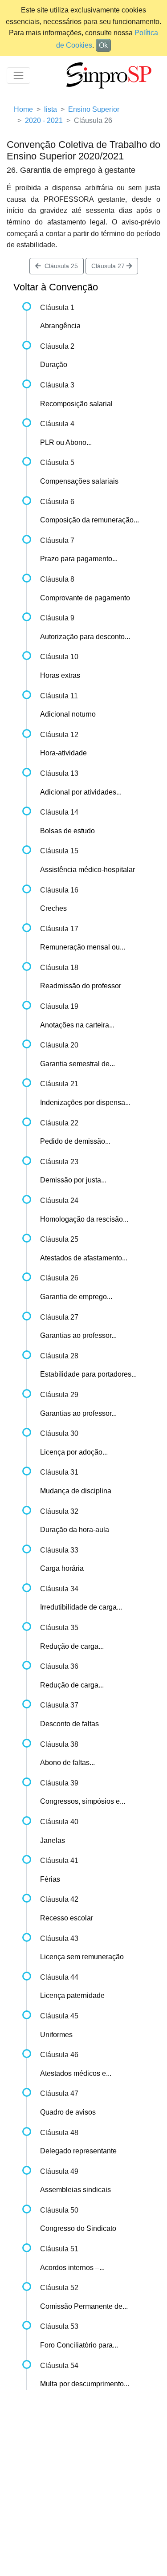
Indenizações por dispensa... (85, 1103)
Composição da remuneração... (90, 520)
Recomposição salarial (76, 404)
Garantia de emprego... (76, 1297)
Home (23, 109)
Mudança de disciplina (76, 1491)
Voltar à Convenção (56, 287)
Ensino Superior (94, 109)
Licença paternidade (72, 1995)
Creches (53, 908)
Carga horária (62, 1568)
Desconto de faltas (69, 1724)
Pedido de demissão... (75, 1141)
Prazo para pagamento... (79, 559)
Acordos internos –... (72, 2268)
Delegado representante (78, 2151)
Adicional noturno (68, 714)
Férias (50, 1879)
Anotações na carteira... (77, 1025)
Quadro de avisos (68, 2112)
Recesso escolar (67, 1918)
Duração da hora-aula (75, 1530)
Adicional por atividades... (81, 792)
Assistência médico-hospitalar (88, 870)
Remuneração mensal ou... (83, 947)
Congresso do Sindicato (78, 2228)
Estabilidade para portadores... (88, 1374)
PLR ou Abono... (66, 442)
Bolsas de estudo (67, 831)
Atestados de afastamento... (84, 1258)
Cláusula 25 (59, 266)
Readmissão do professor (81, 986)
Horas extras (60, 675)
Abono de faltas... (67, 1763)
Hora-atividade (63, 753)
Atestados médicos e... (76, 2073)
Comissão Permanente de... (84, 2306)
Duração (54, 365)
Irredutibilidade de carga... (81, 1607)
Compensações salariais (79, 481)
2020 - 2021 (44, 120)
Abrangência (60, 326)
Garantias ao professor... (78, 1335)
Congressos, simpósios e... (83, 1801)
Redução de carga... (72, 1646)
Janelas (53, 1840)
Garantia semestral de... (77, 1064)
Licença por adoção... (74, 1452)
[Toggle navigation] (18, 75)
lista (51, 109)
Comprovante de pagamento (85, 598)
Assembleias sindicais (75, 2190)
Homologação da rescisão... (84, 1219)
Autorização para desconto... (85, 637)
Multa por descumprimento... (85, 2384)
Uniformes (56, 2035)
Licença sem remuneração (82, 1957)
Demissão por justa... (73, 1180)
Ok (103, 45)
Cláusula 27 (109, 266)
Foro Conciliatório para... (79, 2345)
